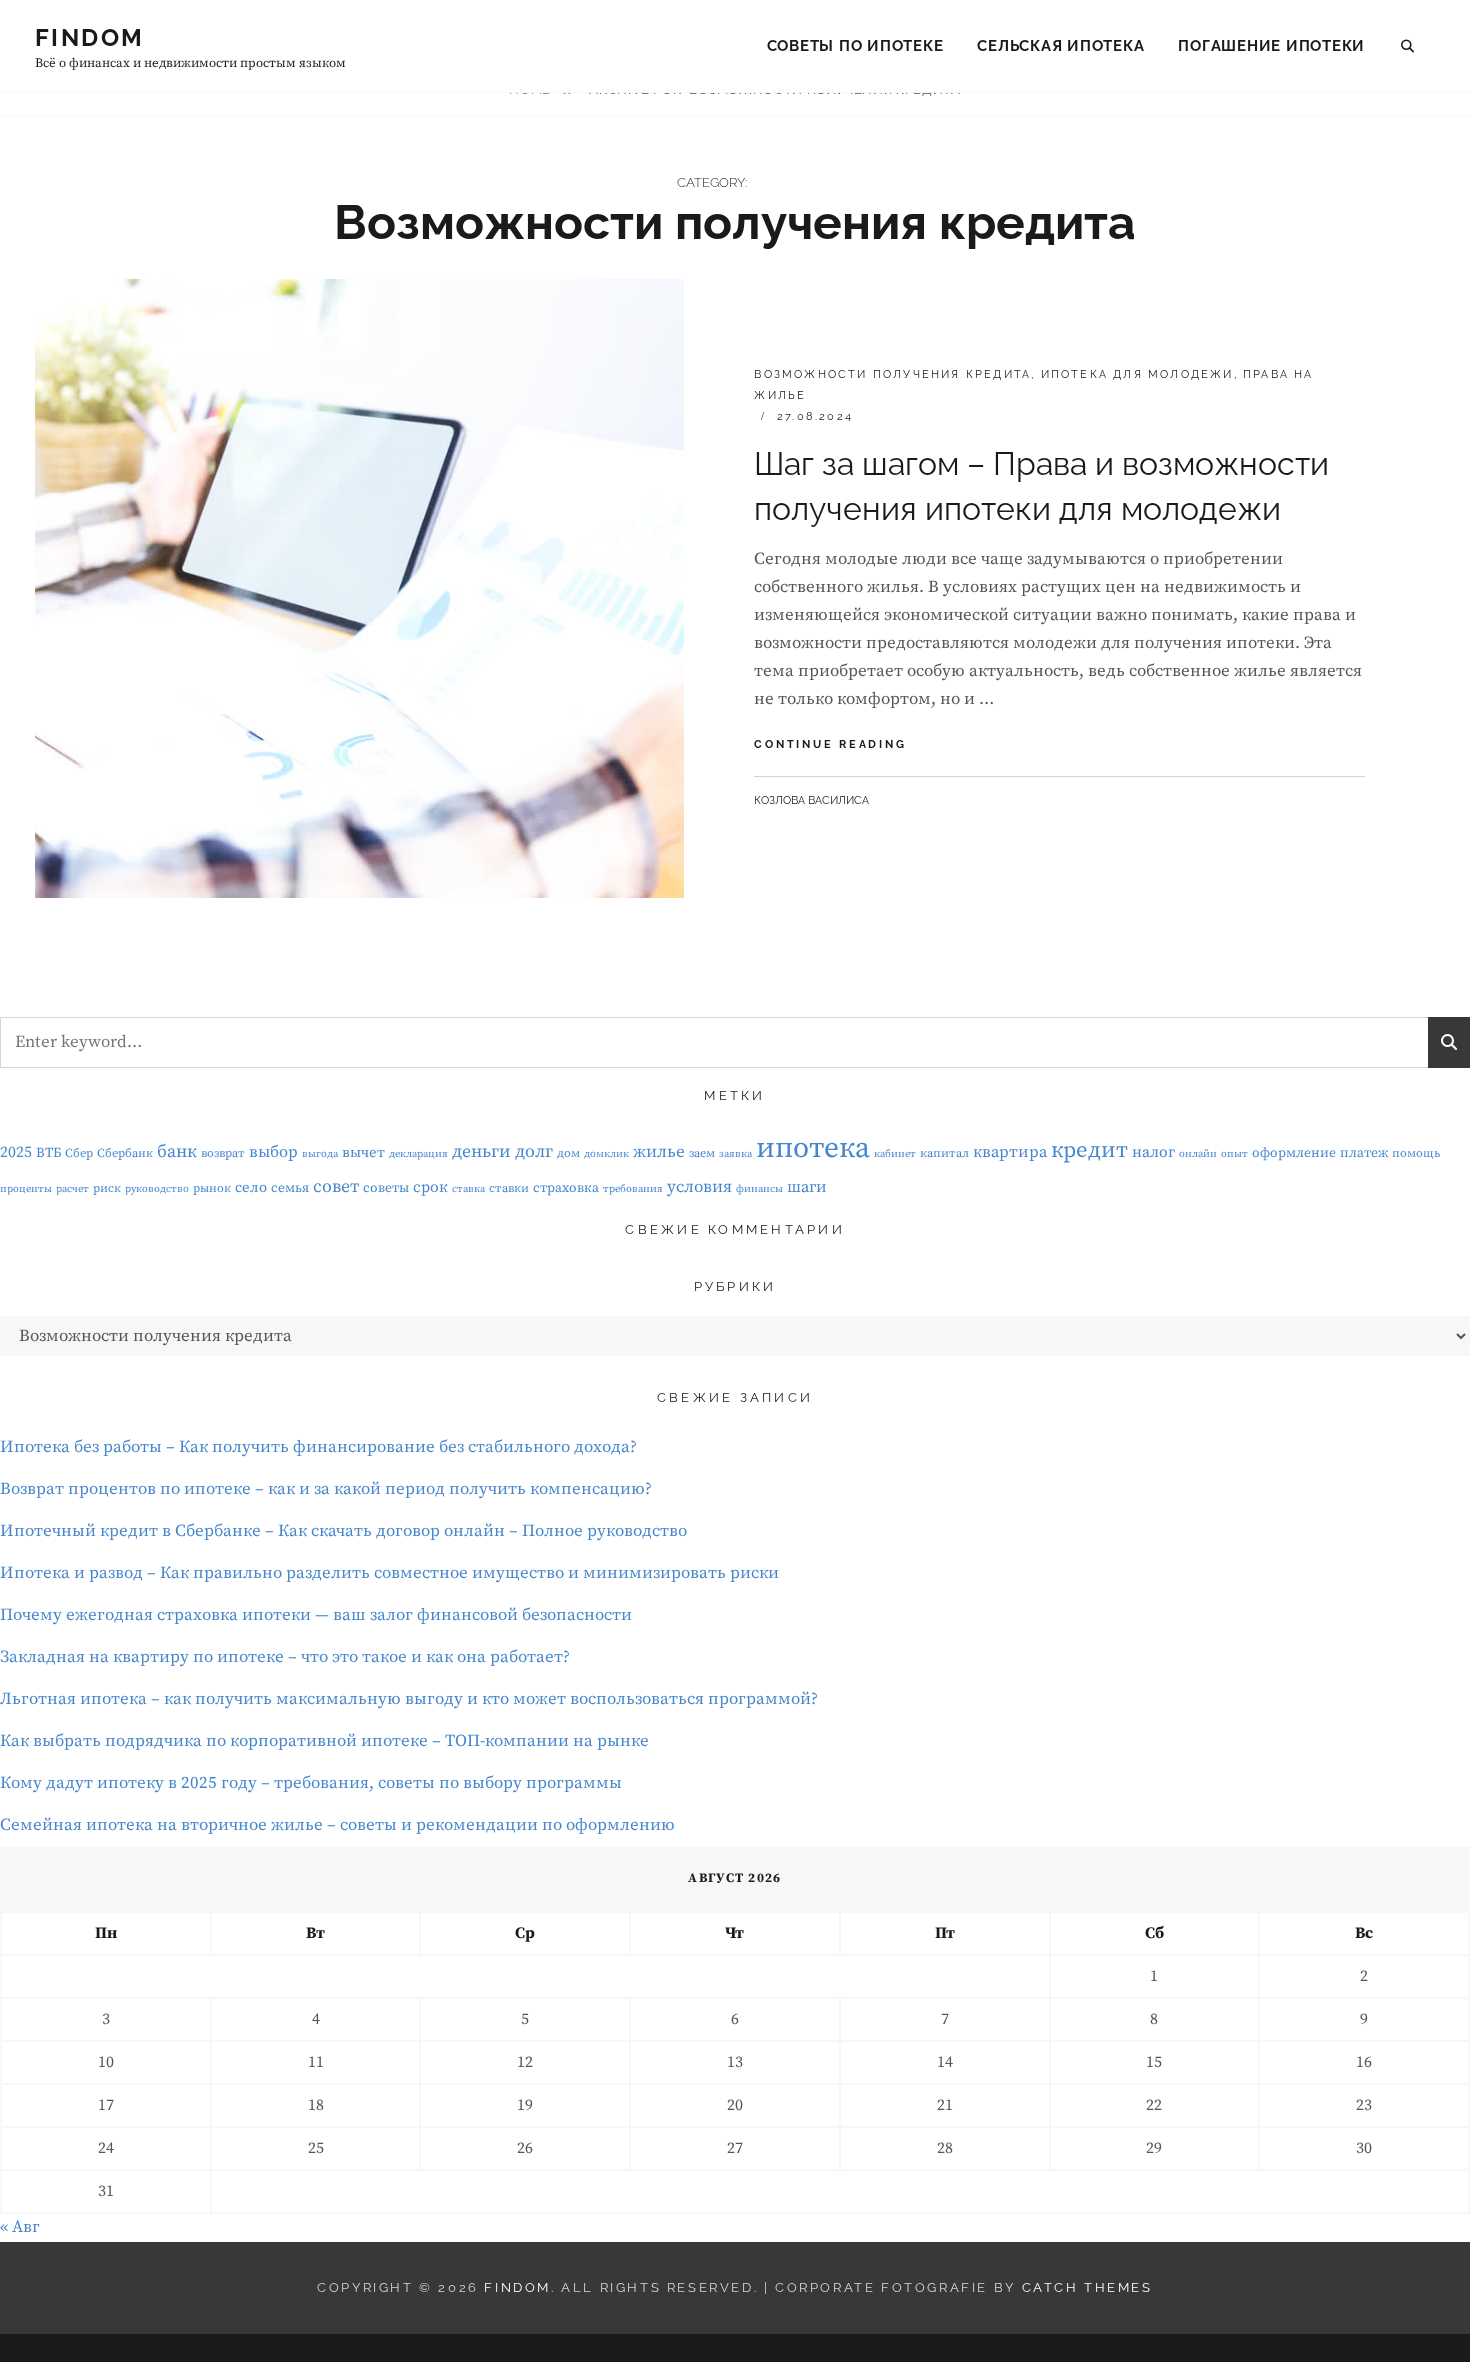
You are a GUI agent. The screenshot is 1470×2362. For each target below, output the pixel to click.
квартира (1010, 1152)
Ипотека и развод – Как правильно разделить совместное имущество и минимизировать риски (389, 1573)
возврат (223, 1153)
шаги (807, 1187)
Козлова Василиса (811, 800)
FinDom (89, 37)
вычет (363, 1152)
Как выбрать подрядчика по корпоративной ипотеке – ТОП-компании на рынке (324, 1741)
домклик (606, 1154)
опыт (1234, 1154)
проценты (26, 1189)
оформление (1294, 1153)
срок (430, 1187)
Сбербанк (125, 1153)
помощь (1416, 1153)
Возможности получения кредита (892, 374)
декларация (418, 1154)
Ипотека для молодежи (1137, 374)
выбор (273, 1152)
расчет (72, 1189)
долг (534, 1152)
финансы (759, 1189)
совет (336, 1187)
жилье (659, 1152)
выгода (320, 1154)
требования (633, 1189)
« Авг (20, 2227)
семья (290, 1188)
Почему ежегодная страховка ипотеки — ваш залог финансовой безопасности (316, 1615)
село (251, 1187)
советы (386, 1188)
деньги (481, 1152)
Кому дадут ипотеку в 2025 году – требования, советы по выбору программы (311, 1783)
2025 (16, 1152)
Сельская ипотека (1060, 46)
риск (107, 1188)
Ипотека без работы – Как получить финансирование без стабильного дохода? (318, 1447)
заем (702, 1153)
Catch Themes (1087, 2287)
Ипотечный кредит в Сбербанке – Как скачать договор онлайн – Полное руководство (343, 1531)
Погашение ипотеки (1271, 46)
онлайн (1198, 1154)
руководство (157, 1189)
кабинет (895, 1154)
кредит (1089, 1150)
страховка (566, 1188)
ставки (509, 1188)
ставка (468, 1189)
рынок (212, 1188)
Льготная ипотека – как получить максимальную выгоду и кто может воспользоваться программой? (409, 1699)
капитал (944, 1153)
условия (699, 1187)
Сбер (79, 1153)
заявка (735, 1154)
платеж (1364, 1153)
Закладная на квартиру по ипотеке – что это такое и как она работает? (285, 1657)
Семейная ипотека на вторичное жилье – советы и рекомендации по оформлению (337, 1825)
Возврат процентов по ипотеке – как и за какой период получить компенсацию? (326, 1489)
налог (1153, 1152)
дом (568, 1153)
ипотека (813, 1148)
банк (177, 1152)
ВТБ (48, 1153)
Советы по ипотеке (855, 46)
